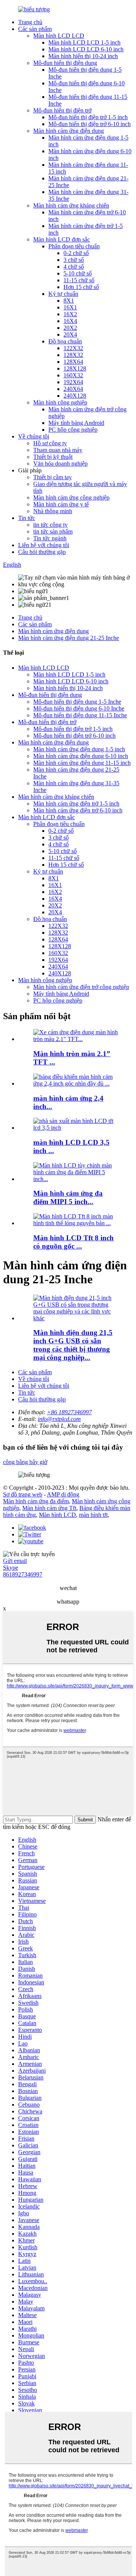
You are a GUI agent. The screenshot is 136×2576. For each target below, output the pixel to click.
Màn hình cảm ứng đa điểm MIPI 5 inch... (68, 1197)
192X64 (73, 382)
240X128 (75, 396)
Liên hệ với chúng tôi (44, 545)
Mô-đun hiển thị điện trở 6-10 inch (90, 124)
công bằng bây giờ (25, 1462)
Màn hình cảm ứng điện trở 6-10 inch (78, 810)
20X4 (70, 334)
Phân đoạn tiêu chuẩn (74, 246)
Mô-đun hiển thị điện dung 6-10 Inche (79, 708)
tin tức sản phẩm (53, 531)
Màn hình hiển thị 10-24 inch (83, 56)
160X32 (73, 375)
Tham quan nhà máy (58, 450)
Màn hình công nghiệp (60, 402)
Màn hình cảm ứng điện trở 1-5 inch (76, 804)
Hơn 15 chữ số (81, 287)
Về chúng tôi (34, 436)
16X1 (70, 307)
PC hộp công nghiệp (73, 430)
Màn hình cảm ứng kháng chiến (71, 205)
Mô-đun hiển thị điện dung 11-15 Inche (80, 715)
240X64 (73, 389)
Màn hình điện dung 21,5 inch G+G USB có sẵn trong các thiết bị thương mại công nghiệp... (73, 1345)
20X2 (70, 328)
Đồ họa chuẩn (65, 341)
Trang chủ (30, 22)
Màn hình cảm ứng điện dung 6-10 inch (81, 756)
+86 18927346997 (69, 1412)
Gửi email (15, 1561)
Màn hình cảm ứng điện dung (69, 131)
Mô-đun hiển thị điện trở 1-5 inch (88, 117)
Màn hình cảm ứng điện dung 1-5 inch (79, 749)
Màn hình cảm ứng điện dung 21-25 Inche (69, 638)
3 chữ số (74, 260)
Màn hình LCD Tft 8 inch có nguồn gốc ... (73, 1242)
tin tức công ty (50, 525)
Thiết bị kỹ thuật (53, 457)
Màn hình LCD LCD (59, 36)
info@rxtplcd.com (59, 1419)
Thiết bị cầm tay (53, 477)
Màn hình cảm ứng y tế (61, 504)
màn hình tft (93, 1515)
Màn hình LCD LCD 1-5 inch (84, 42)
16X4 (70, 321)
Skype (11, 1568)
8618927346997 (23, 1574)
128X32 (73, 355)
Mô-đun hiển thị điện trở (62, 110)
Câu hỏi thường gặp (42, 552)
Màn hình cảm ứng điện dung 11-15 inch (82, 763)
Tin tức (27, 518)
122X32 (73, 348)
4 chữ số (74, 267)
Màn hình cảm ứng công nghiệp (71, 498)
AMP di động (63, 1494)
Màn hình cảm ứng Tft (49, 1508)
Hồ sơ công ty (50, 443)
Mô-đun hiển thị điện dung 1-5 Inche (77, 702)
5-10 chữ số (78, 273)
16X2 (70, 314)
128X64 (73, 362)
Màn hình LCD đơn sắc (62, 239)
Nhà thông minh (53, 511)
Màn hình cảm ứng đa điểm (36, 1501)
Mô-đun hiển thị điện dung (65, 63)
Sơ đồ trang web (23, 1494)
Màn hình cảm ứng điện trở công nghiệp (81, 987)
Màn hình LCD (57, 1515)
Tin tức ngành (50, 538)
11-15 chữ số (79, 280)
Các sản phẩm (35, 29)
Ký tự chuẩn (63, 294)
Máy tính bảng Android (76, 423)
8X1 (69, 301)
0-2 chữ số (76, 253)
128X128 (75, 368)
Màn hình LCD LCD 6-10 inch (86, 49)
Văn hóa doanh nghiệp (60, 464)
